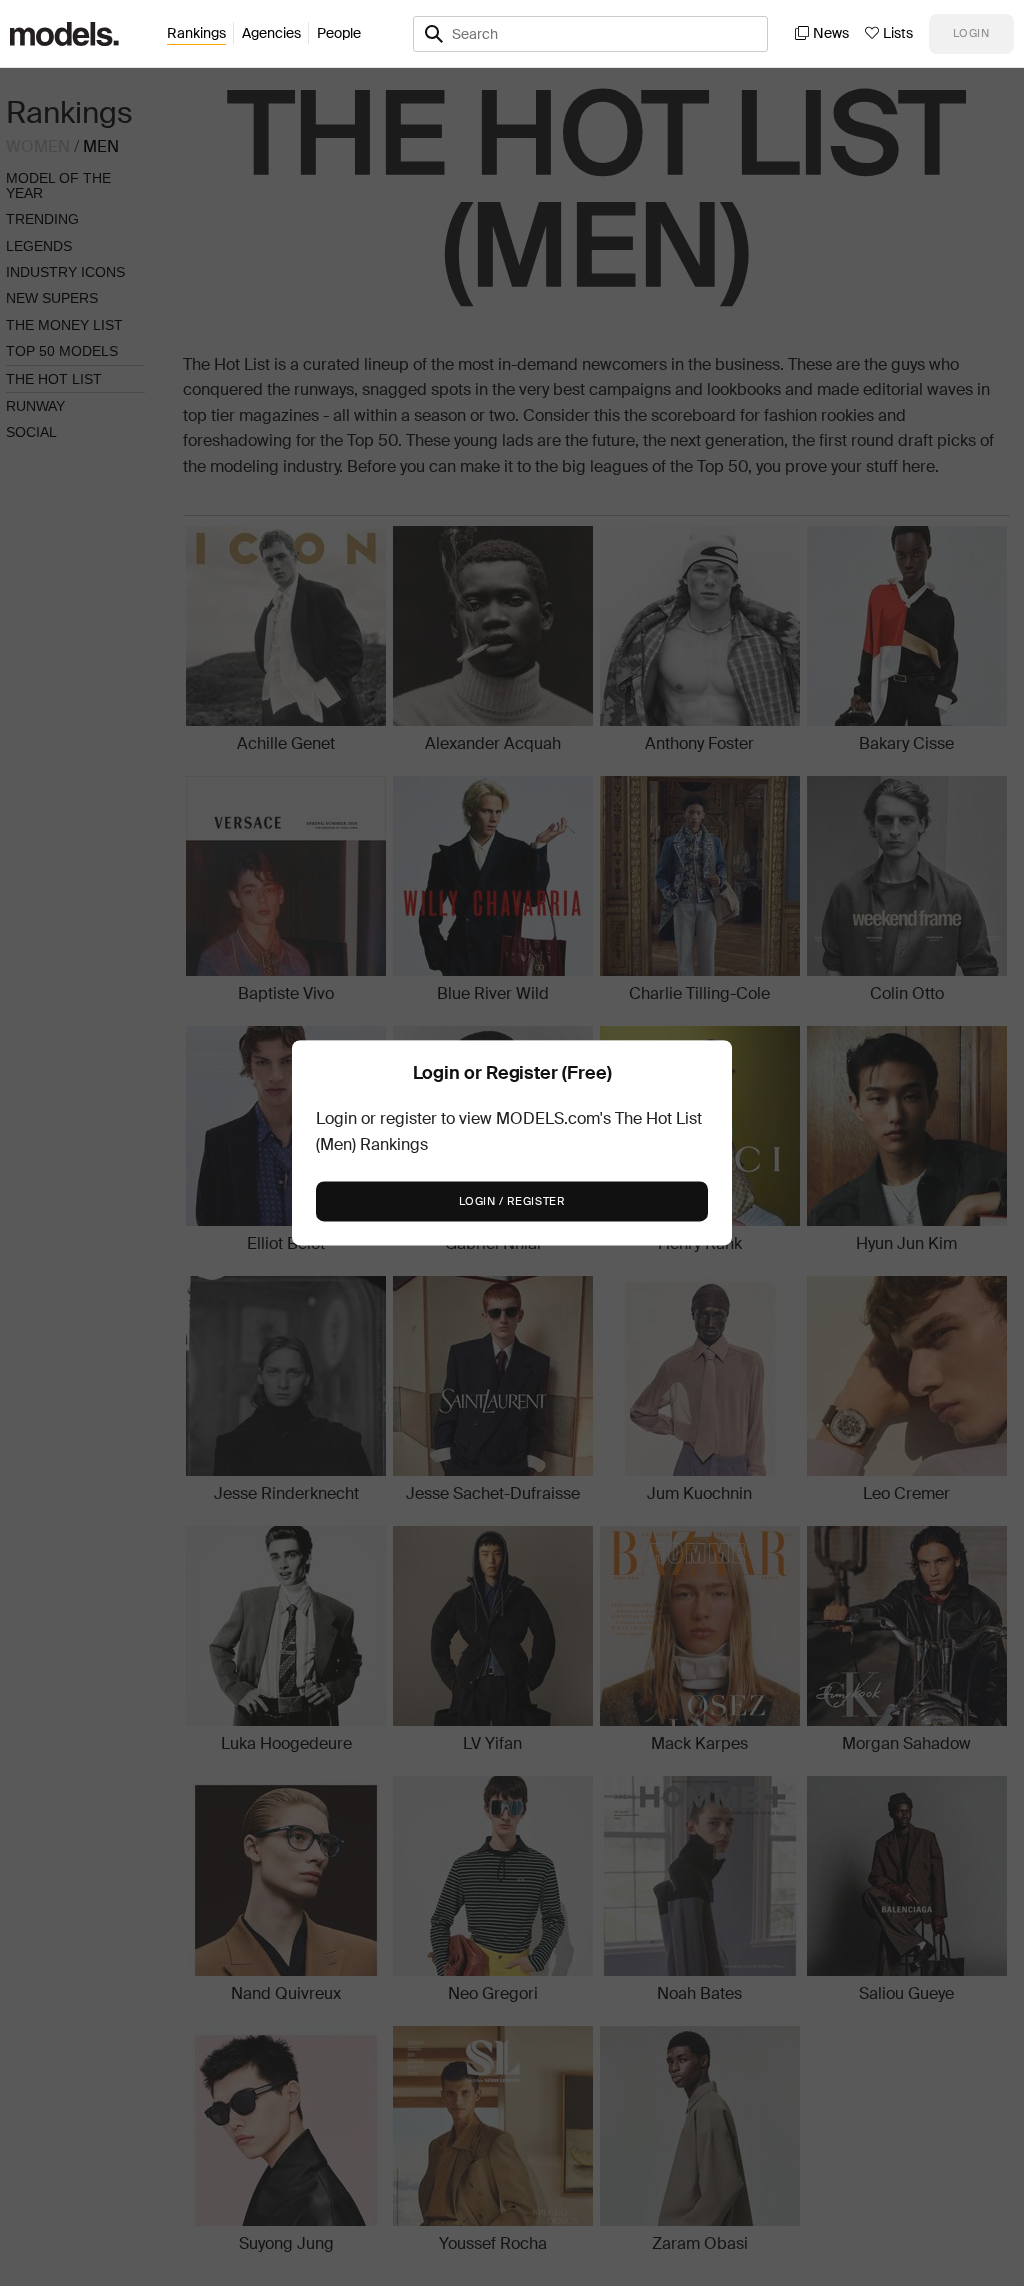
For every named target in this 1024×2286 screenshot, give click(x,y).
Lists (898, 33)
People (339, 33)
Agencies (271, 33)
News (831, 33)
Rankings (196, 33)
